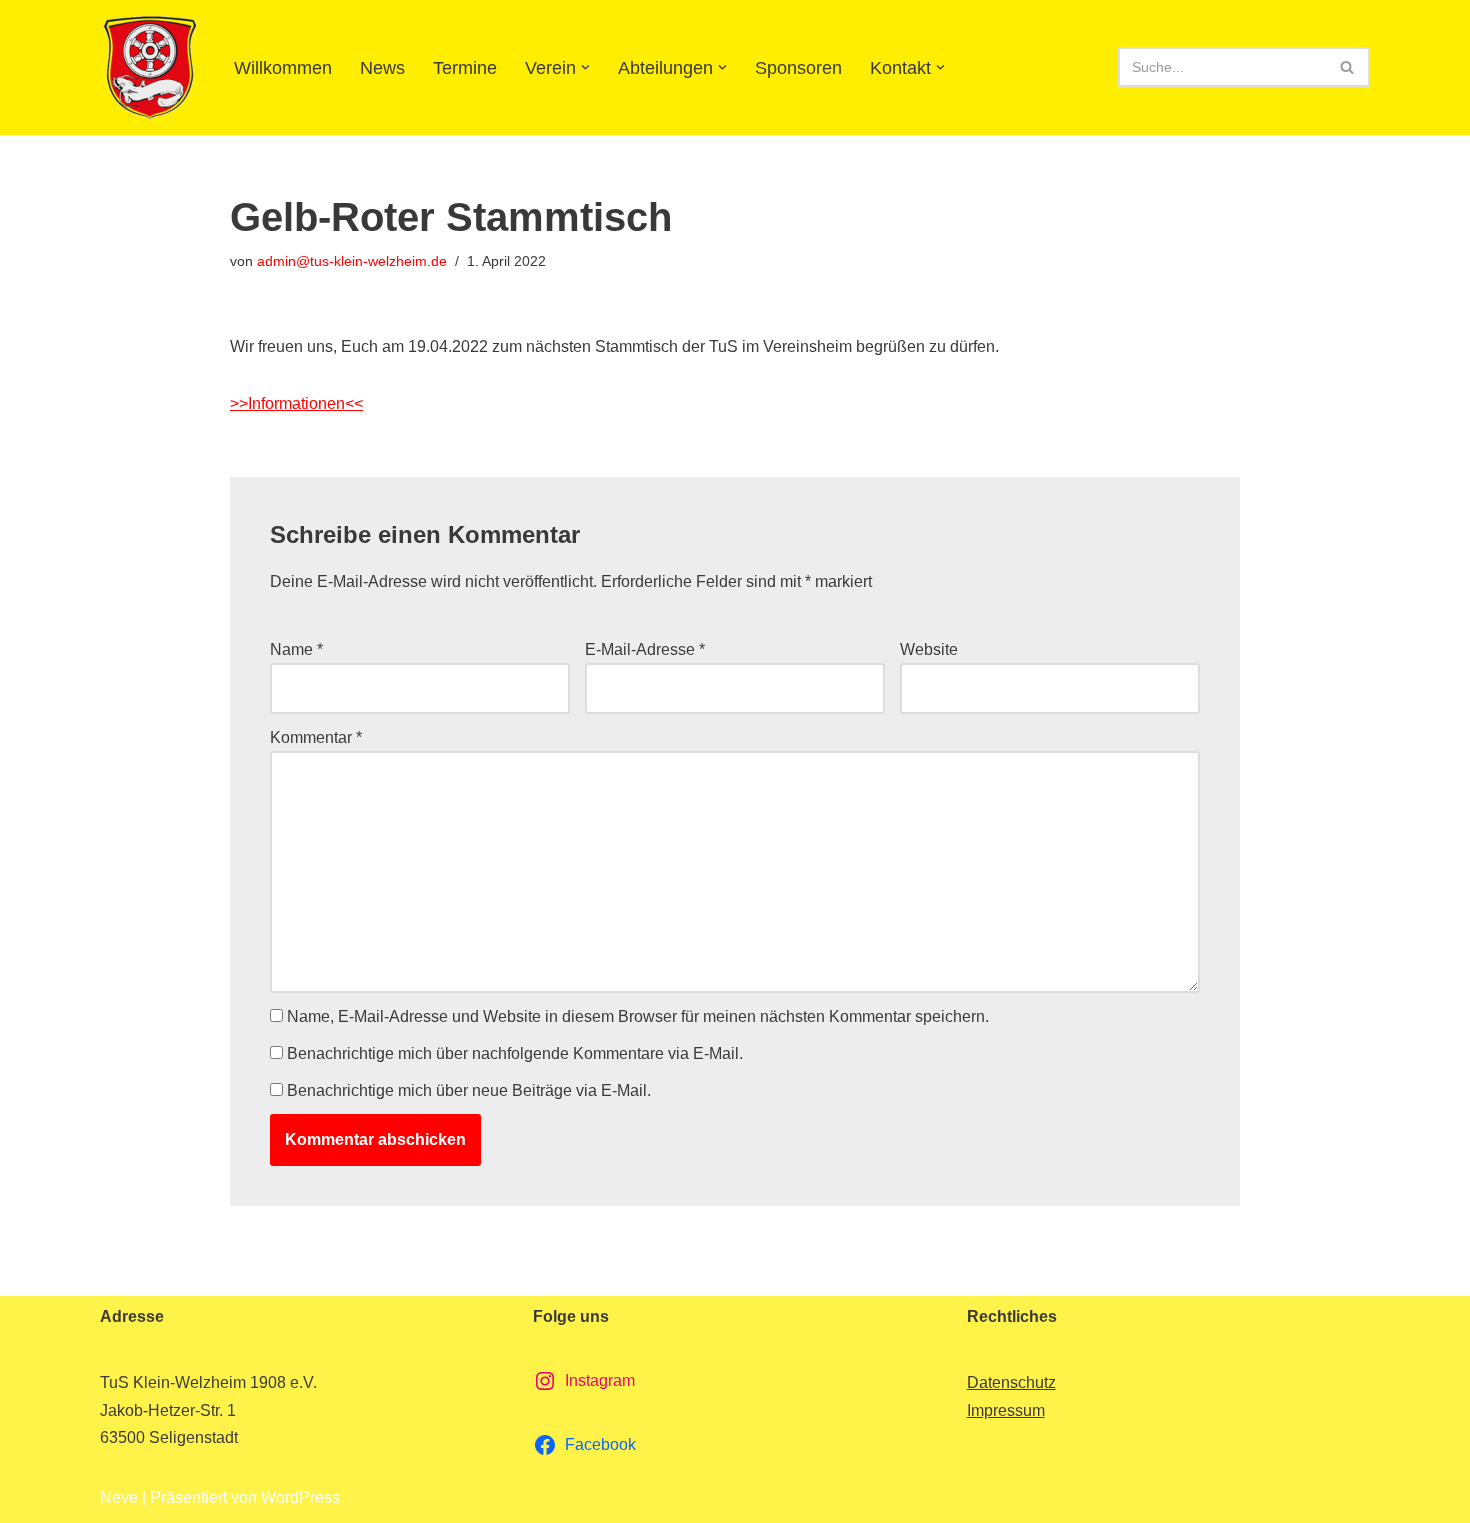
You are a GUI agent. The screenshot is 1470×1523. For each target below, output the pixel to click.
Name (296, 649)
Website (929, 649)
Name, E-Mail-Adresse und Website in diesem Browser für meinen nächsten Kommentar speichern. (638, 1016)
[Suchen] (1347, 67)
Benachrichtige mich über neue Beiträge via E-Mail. (469, 1090)
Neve (119, 1497)
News (382, 68)
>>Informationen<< (296, 403)
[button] (585, 67)
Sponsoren (798, 68)
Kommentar (316, 737)
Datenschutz (1011, 1382)
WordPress (300, 1497)
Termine (465, 68)
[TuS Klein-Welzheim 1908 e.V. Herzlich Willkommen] (150, 67)
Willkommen (283, 68)
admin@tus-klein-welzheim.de (352, 261)
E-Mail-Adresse (645, 649)
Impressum (1006, 1410)
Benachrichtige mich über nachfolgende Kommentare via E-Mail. (515, 1053)
